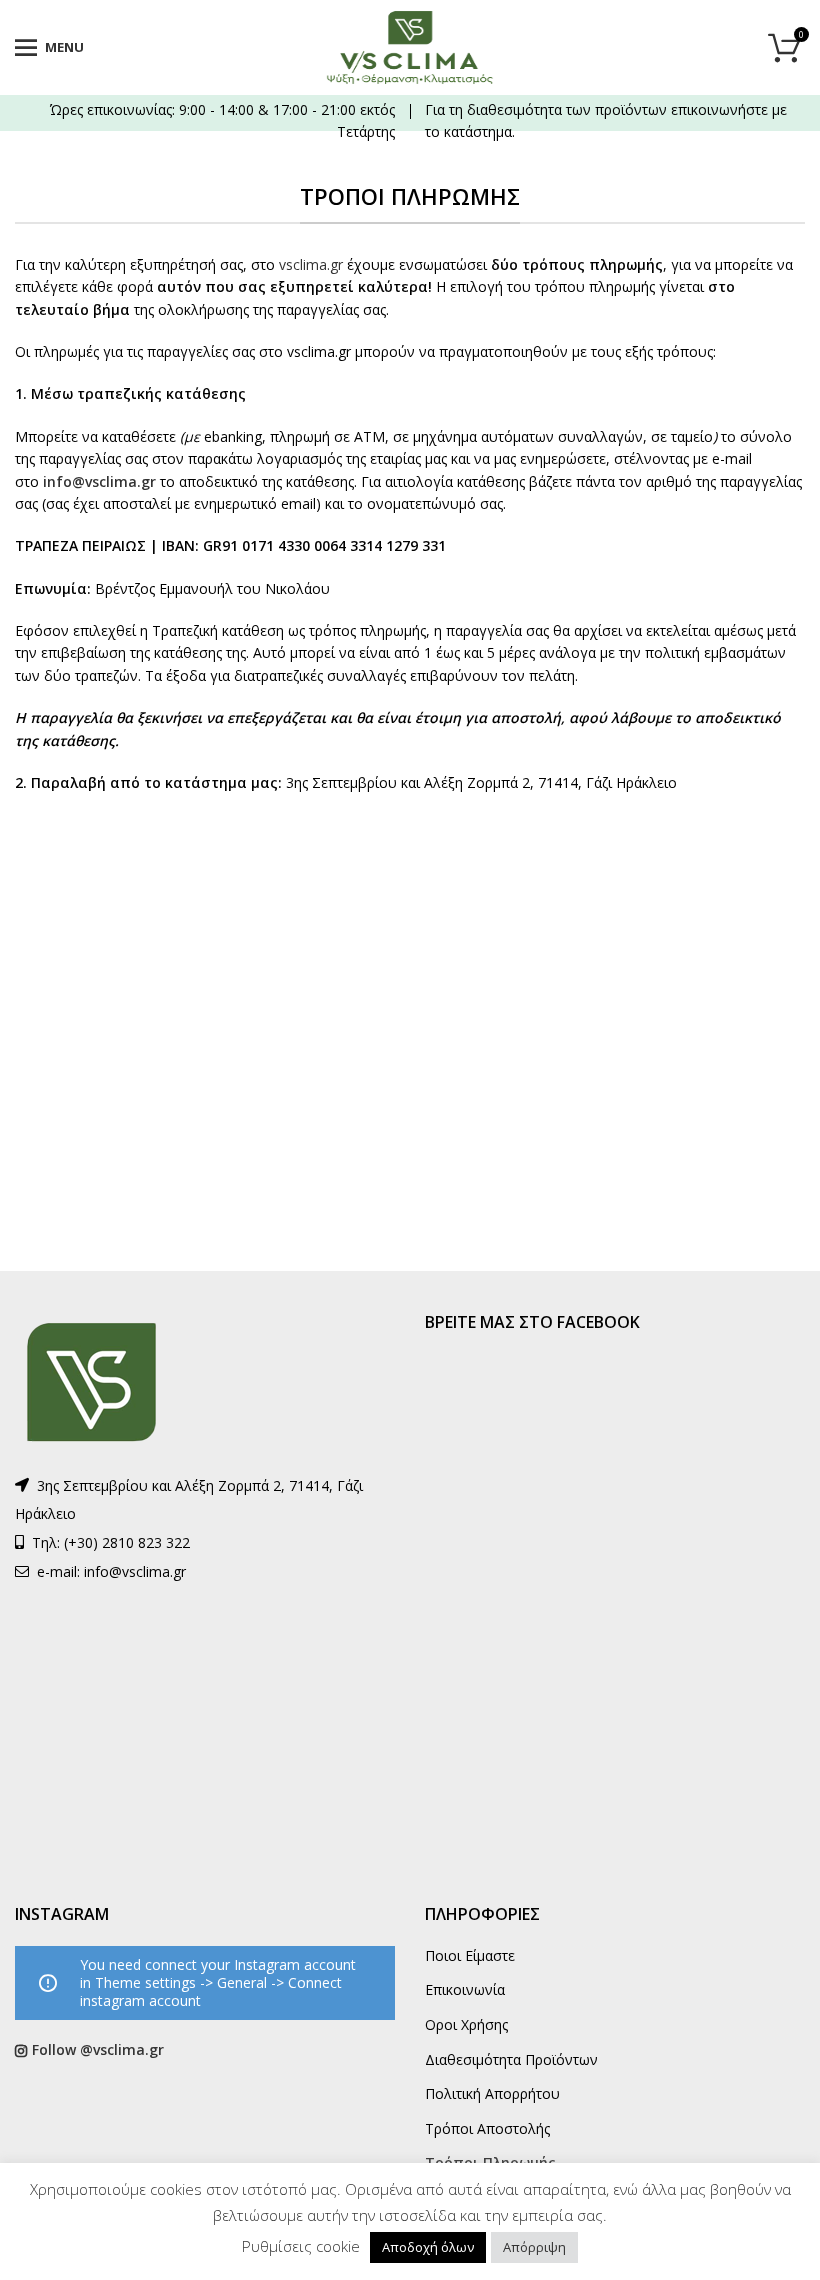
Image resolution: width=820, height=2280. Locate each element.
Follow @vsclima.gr (98, 2049)
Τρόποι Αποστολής (487, 2128)
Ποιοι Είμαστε (470, 1955)
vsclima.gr (313, 264)
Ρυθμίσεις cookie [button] (301, 2246)
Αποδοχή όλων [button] (428, 2247)
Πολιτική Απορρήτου (492, 2093)
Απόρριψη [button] (534, 2247)
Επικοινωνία (465, 1989)
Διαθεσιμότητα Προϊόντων (511, 2059)
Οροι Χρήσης (466, 2024)
